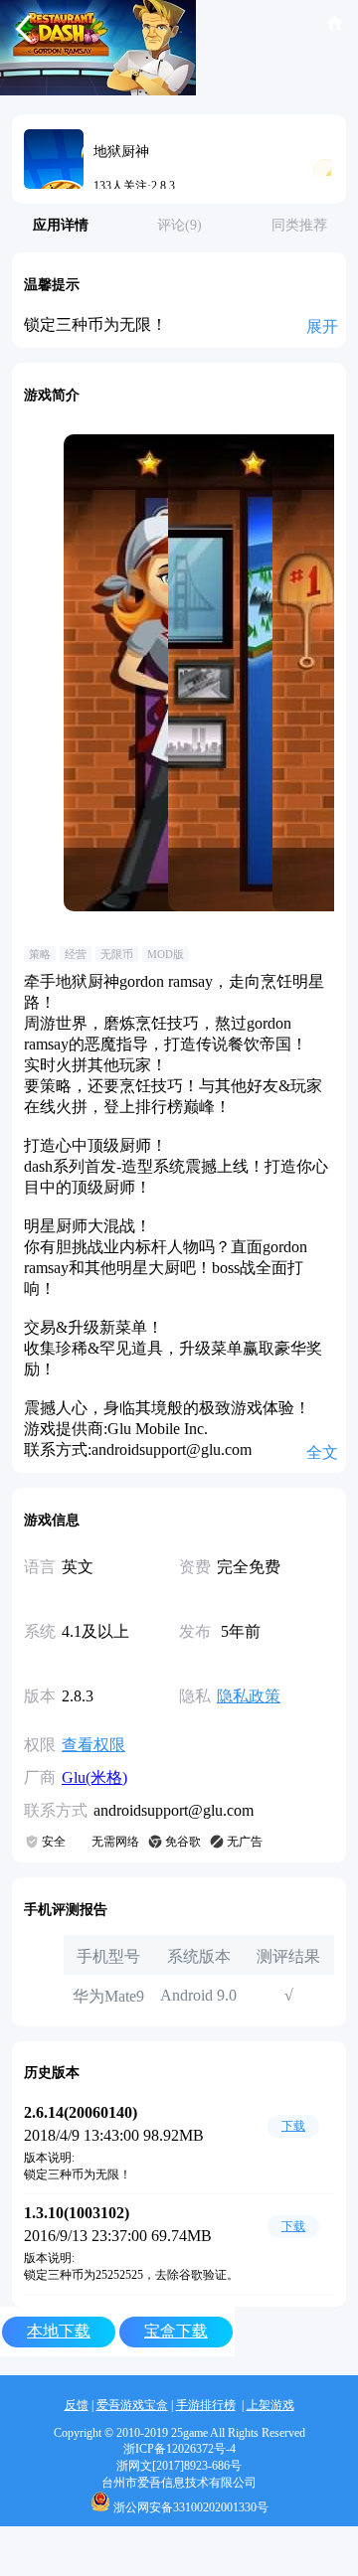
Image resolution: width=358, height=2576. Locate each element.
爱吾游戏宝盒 (132, 2405)
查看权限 (93, 1745)
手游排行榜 (206, 2405)
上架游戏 (270, 2405)
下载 (293, 2126)
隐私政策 (249, 1696)
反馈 (77, 2405)
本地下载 (59, 2331)
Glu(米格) (94, 1777)
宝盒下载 (176, 2331)
